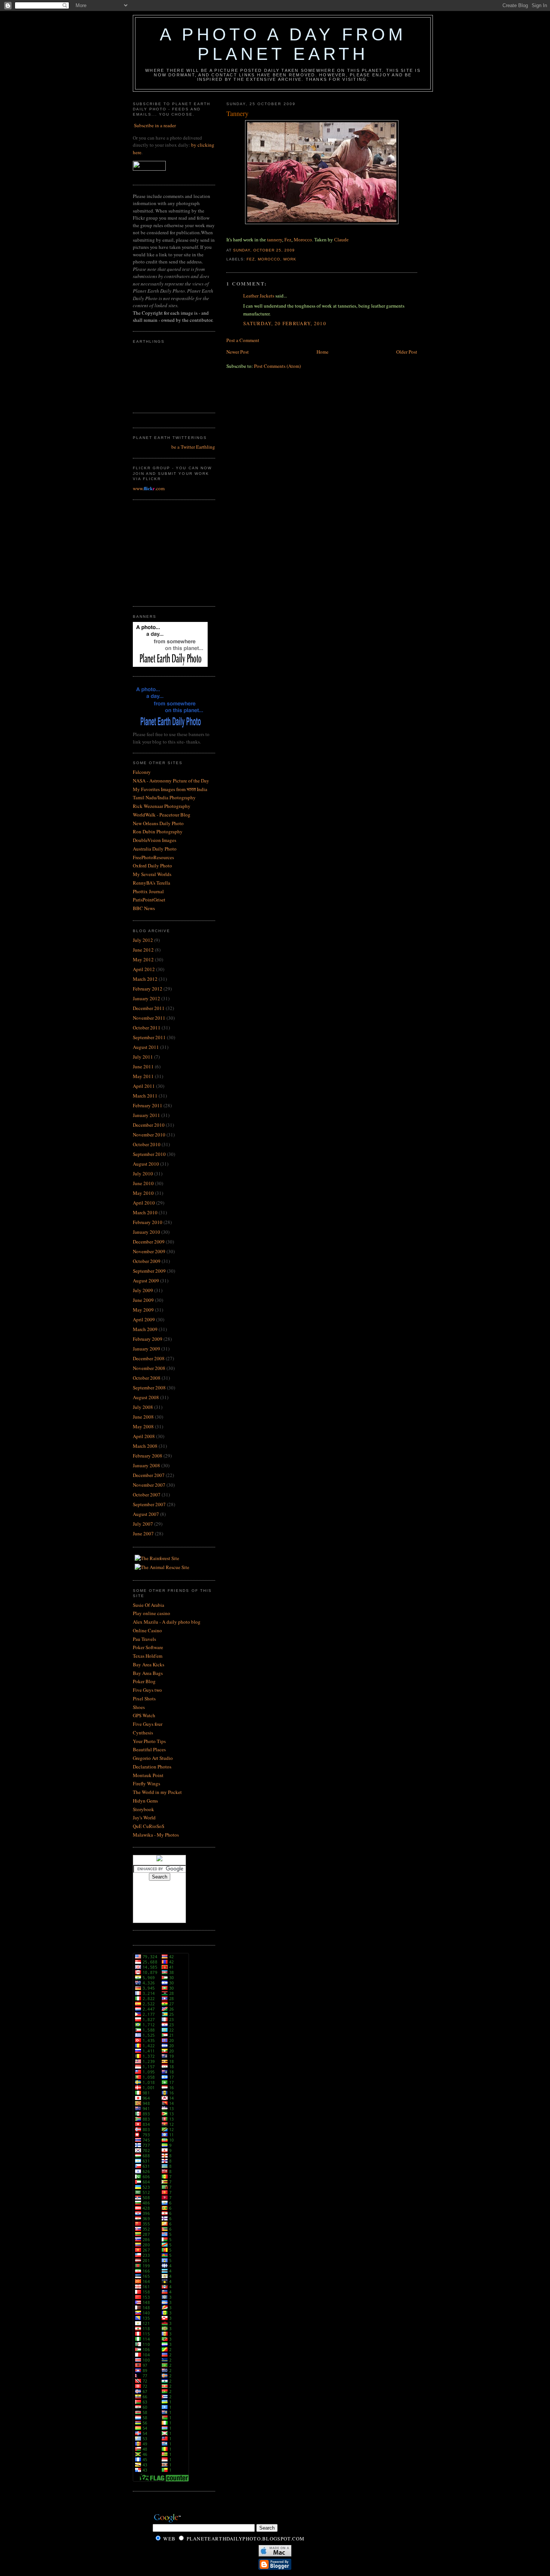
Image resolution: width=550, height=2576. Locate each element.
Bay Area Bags (148, 1673)
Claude (341, 240)
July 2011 (143, 1057)
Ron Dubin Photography (158, 831)
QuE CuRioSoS (149, 1826)
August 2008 (146, 1397)
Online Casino (147, 1630)
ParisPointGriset (149, 900)
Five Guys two (147, 1690)
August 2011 (146, 1047)
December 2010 (149, 1125)
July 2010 (143, 1173)
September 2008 (149, 1388)
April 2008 (144, 1436)
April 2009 (144, 1319)
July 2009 (143, 1290)
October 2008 (147, 1378)
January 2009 (146, 1349)
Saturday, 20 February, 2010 (285, 323)
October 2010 (147, 1144)
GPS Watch (144, 1715)
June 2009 (143, 1300)
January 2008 (146, 1465)
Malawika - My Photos (156, 1835)
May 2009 (143, 1310)
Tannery (237, 113)
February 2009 (148, 1339)
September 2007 (149, 1504)
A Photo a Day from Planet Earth (283, 44)
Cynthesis (143, 1733)
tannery (275, 240)
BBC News (144, 908)
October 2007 (147, 1495)
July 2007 (143, 1524)
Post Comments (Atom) (277, 366)
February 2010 (148, 1222)
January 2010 (146, 1232)
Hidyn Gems (145, 1801)
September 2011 (149, 1037)
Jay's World (144, 1817)
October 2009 (147, 1261)
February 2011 (148, 1105)
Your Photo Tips (149, 1741)
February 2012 (148, 989)
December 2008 (149, 1358)
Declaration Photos (152, 1767)
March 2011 (145, 1096)
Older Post (407, 352)
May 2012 (143, 959)
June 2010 (143, 1183)
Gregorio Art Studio (153, 1758)
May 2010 (143, 1193)
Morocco (303, 240)
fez (251, 259)
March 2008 (145, 1446)
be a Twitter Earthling (193, 447)
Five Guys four (148, 1724)
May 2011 (143, 1076)
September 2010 (149, 1154)
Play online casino (152, 1613)
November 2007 (149, 1485)
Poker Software (148, 1647)
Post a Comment (243, 340)
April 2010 (144, 1203)
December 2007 (149, 1475)
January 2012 (146, 998)
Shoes (139, 1707)
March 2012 (145, 979)
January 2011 (146, 1115)
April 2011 (144, 1086)
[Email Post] (297, 250)
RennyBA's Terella (152, 883)
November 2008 (149, 1368)
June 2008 (143, 1417)
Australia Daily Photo (155, 849)
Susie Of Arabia (149, 1605)
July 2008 (143, 1407)
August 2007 (146, 1514)
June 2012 (143, 950)
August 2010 (146, 1164)
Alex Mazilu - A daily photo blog (167, 1622)
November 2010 (149, 1135)
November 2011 (149, 1018)
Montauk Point (148, 1775)
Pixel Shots (144, 1698)
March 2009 (145, 1329)
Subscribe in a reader (155, 125)
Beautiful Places (149, 1749)
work (290, 259)
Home (323, 352)
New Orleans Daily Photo (158, 823)
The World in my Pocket (157, 1792)
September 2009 (149, 1271)
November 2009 (149, 1251)
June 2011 (143, 1066)
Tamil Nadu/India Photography (164, 797)
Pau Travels (144, 1639)
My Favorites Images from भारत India (170, 789)
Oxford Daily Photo (152, 866)
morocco (269, 259)
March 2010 (145, 1212)
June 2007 (143, 1533)
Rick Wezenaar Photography (162, 806)
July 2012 (143, 940)
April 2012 (144, 969)
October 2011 (147, 1028)
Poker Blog (144, 1681)
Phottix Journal (148, 891)
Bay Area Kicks (149, 1664)
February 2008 (148, 1456)
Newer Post (238, 352)
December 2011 (149, 1008)
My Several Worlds (152, 874)
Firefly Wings (146, 1783)
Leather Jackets (259, 296)
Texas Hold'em (148, 1656)
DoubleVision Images (155, 840)
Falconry (142, 772)
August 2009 (146, 1281)
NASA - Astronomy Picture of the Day (171, 781)
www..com (149, 488)
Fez (288, 240)
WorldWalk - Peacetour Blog (162, 815)
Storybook (143, 1809)
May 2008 (143, 1426)
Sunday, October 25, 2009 (264, 250)
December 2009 (149, 1242)
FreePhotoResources (153, 857)
